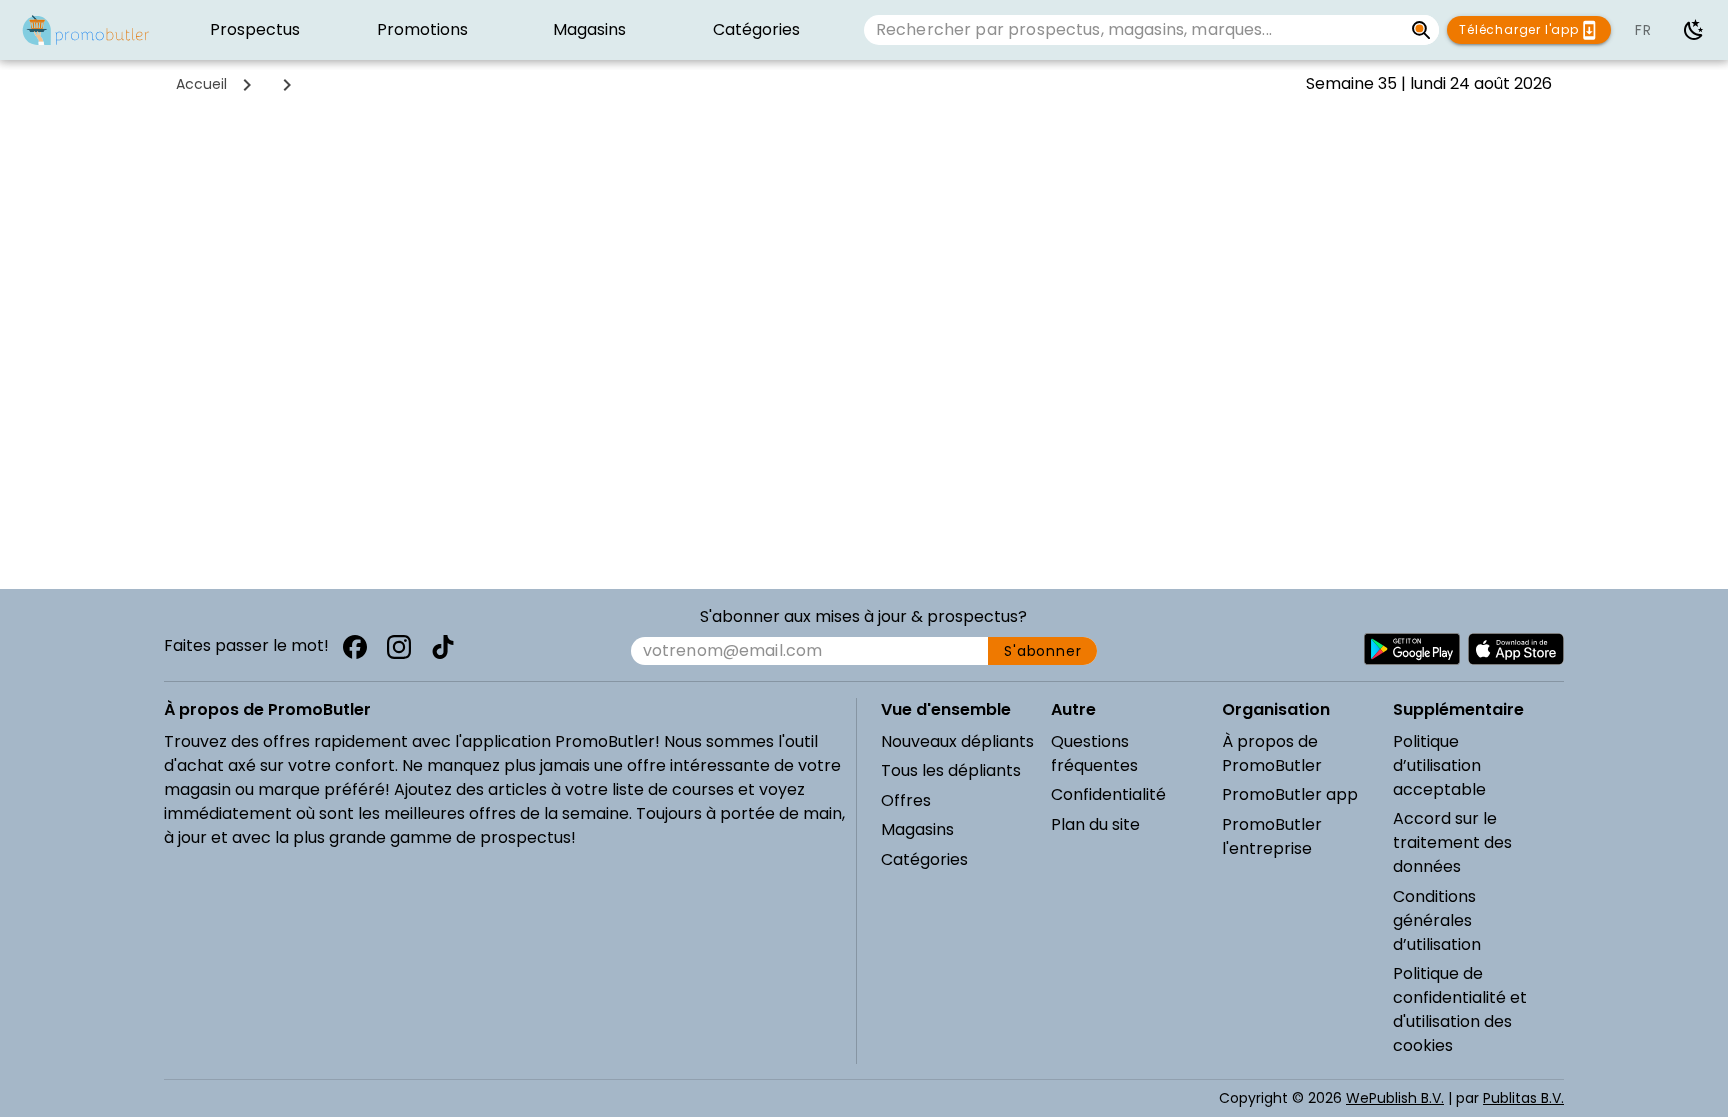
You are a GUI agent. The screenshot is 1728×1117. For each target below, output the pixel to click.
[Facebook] (355, 647)
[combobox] (1133, 30)
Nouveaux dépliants (957, 741)
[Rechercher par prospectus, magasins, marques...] (1421, 30)
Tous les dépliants (951, 770)
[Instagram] (399, 647)
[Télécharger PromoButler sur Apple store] (1516, 649)
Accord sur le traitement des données (1452, 842)
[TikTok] (443, 647)
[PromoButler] (86, 30)
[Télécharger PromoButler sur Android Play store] (1412, 649)
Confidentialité (1108, 794)
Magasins (917, 829)
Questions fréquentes (1094, 753)
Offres (906, 800)
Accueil (201, 84)
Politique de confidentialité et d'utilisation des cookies (1460, 1009)
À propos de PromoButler (1272, 753)
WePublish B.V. (1395, 1098)
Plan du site (1095, 824)
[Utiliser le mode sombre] (1694, 30)
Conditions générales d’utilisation (1437, 920)
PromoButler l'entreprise (1272, 836)
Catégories (924, 859)
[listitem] (255, 30)
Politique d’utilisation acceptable (1439, 765)
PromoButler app (1290, 794)
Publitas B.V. (1523, 1098)
